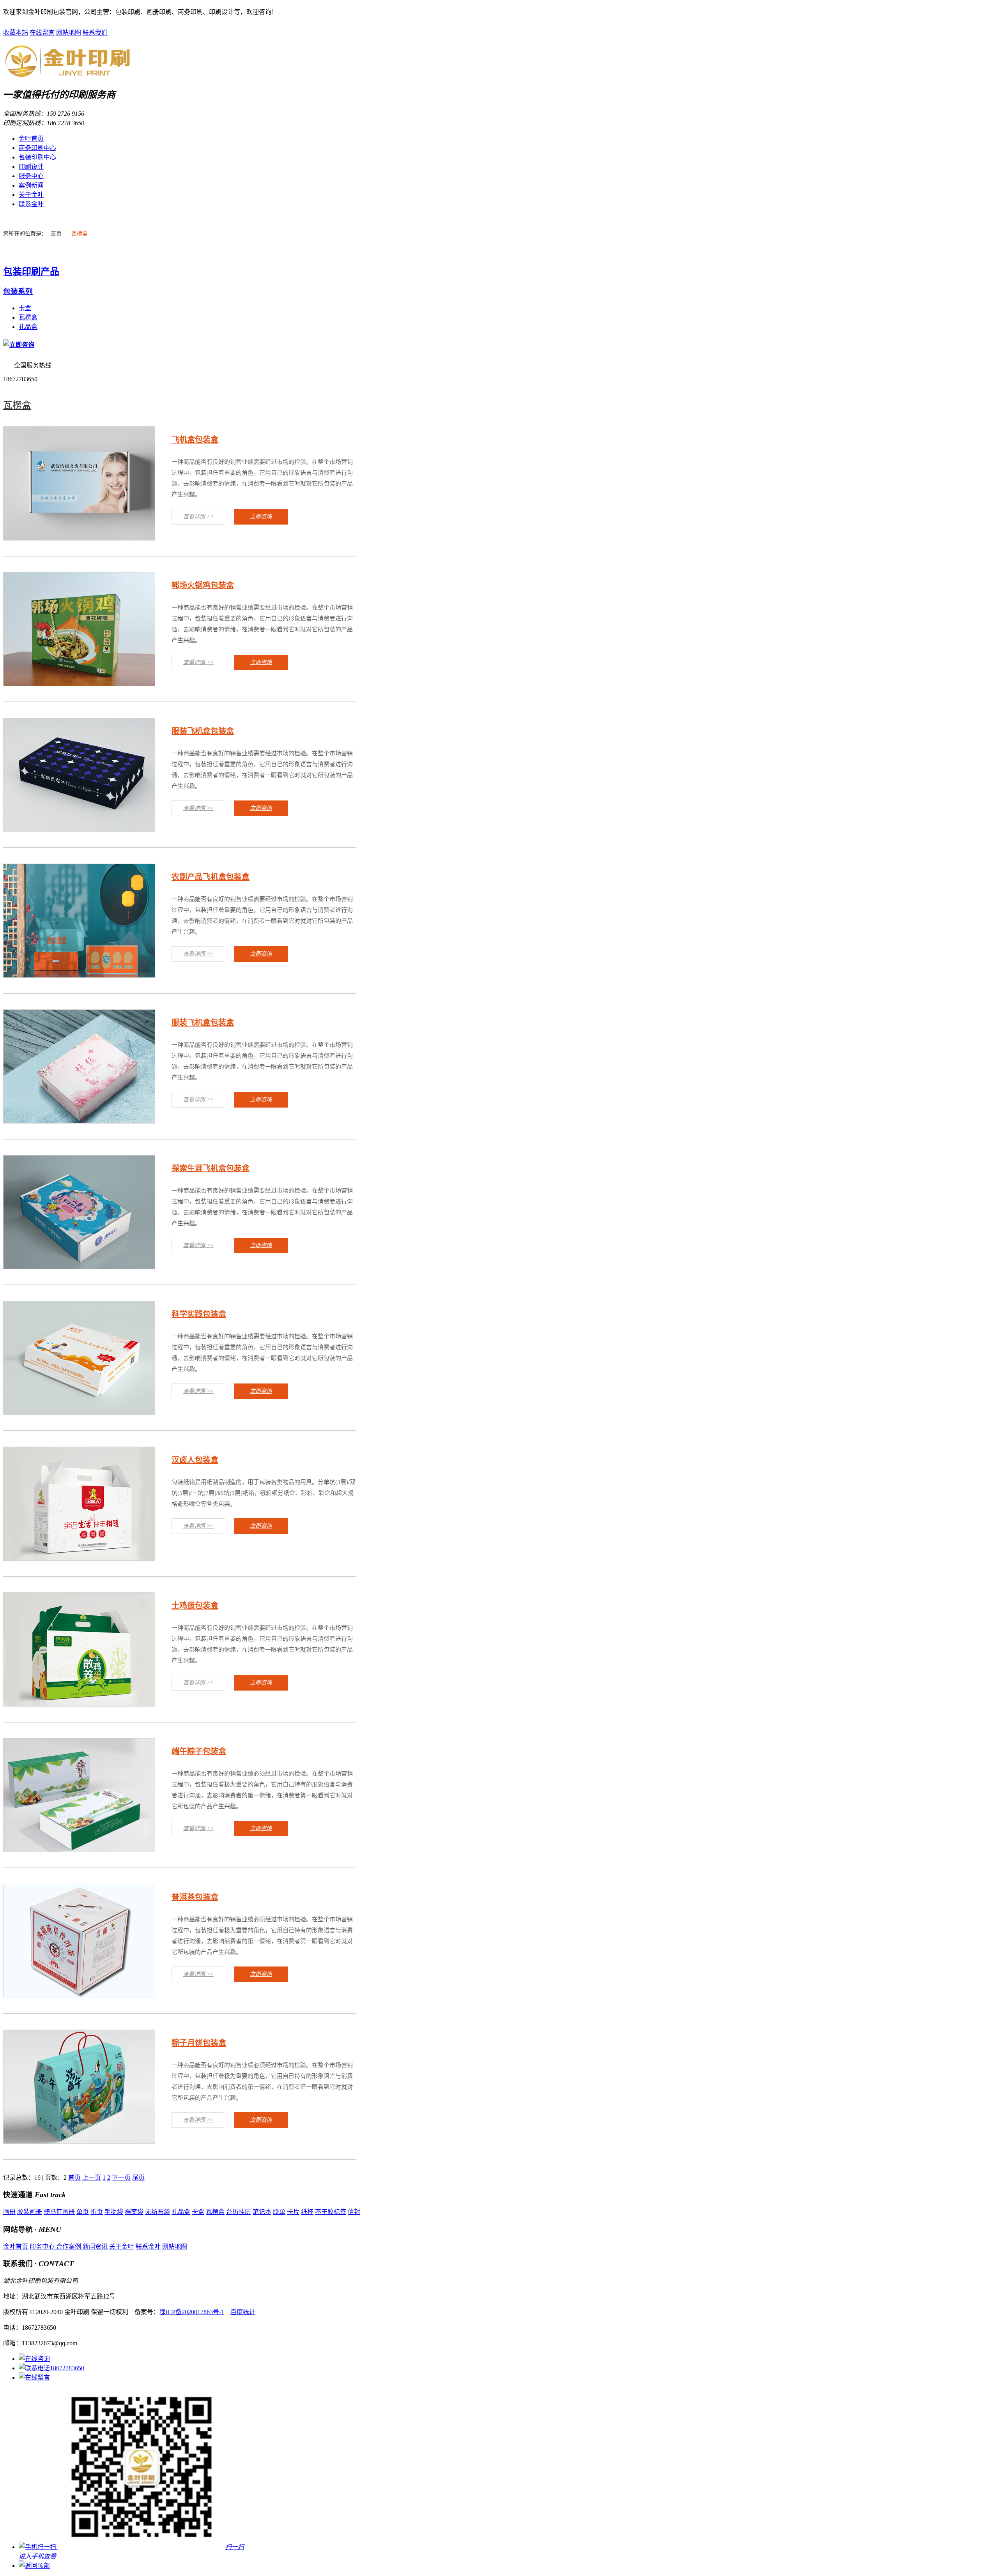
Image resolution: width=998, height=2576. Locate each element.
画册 (9, 2212)
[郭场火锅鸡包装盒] (79, 684)
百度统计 (243, 2312)
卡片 (293, 2212)
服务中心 (31, 176)
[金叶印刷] (68, 74)
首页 (56, 234)
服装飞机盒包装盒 (203, 731)
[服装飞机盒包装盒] (79, 830)
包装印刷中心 (37, 157)
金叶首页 (31, 139)
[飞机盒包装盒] (79, 538)
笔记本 (262, 2212)
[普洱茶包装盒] (79, 1996)
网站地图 (69, 33)
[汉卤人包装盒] (79, 1558)
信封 (354, 2212)
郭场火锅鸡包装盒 (203, 585)
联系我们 (95, 33)
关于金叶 (31, 195)
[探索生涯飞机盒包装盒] (79, 1267)
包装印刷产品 (31, 272)
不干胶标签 (331, 2212)
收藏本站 (16, 33)
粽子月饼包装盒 (199, 2043)
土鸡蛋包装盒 (195, 1606)
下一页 (121, 2178)
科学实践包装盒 (199, 1314)
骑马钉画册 (59, 2212)
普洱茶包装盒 (195, 1897)
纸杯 (307, 2212)
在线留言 (42, 33)
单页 (83, 2212)
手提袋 (114, 2212)
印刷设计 (31, 167)
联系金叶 (31, 204)
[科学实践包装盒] (79, 1413)
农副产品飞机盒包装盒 (211, 877)
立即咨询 (261, 517)
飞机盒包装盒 (195, 440)
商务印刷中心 (37, 148)
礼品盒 (28, 327)
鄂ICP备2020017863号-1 (192, 2312)
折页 (97, 2212)
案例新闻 (31, 185)
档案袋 (134, 2212)
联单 (279, 2212)
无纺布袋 (157, 2212)
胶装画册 (30, 2212)
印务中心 (43, 2246)
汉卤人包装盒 (195, 1460)
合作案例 (69, 2246)
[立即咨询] (19, 345)
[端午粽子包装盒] (79, 1850)
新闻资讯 (95, 2246)
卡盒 (25, 308)
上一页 (92, 2178)
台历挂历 (239, 2212)
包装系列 (18, 291)
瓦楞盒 (80, 234)
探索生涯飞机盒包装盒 (211, 1168)
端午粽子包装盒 (199, 1751)
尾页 (138, 2178)
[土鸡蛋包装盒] (79, 1704)
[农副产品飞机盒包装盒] (79, 975)
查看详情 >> (198, 517)
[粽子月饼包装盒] (79, 2141)
